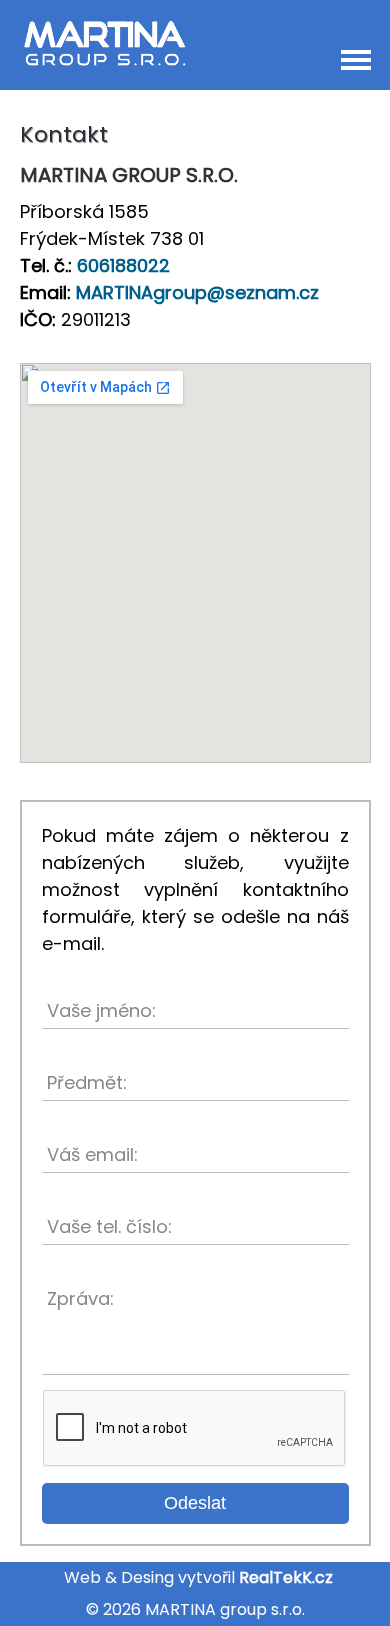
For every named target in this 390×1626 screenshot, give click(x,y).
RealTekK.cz (286, 1577)
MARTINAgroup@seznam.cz (197, 292)
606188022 (123, 265)
